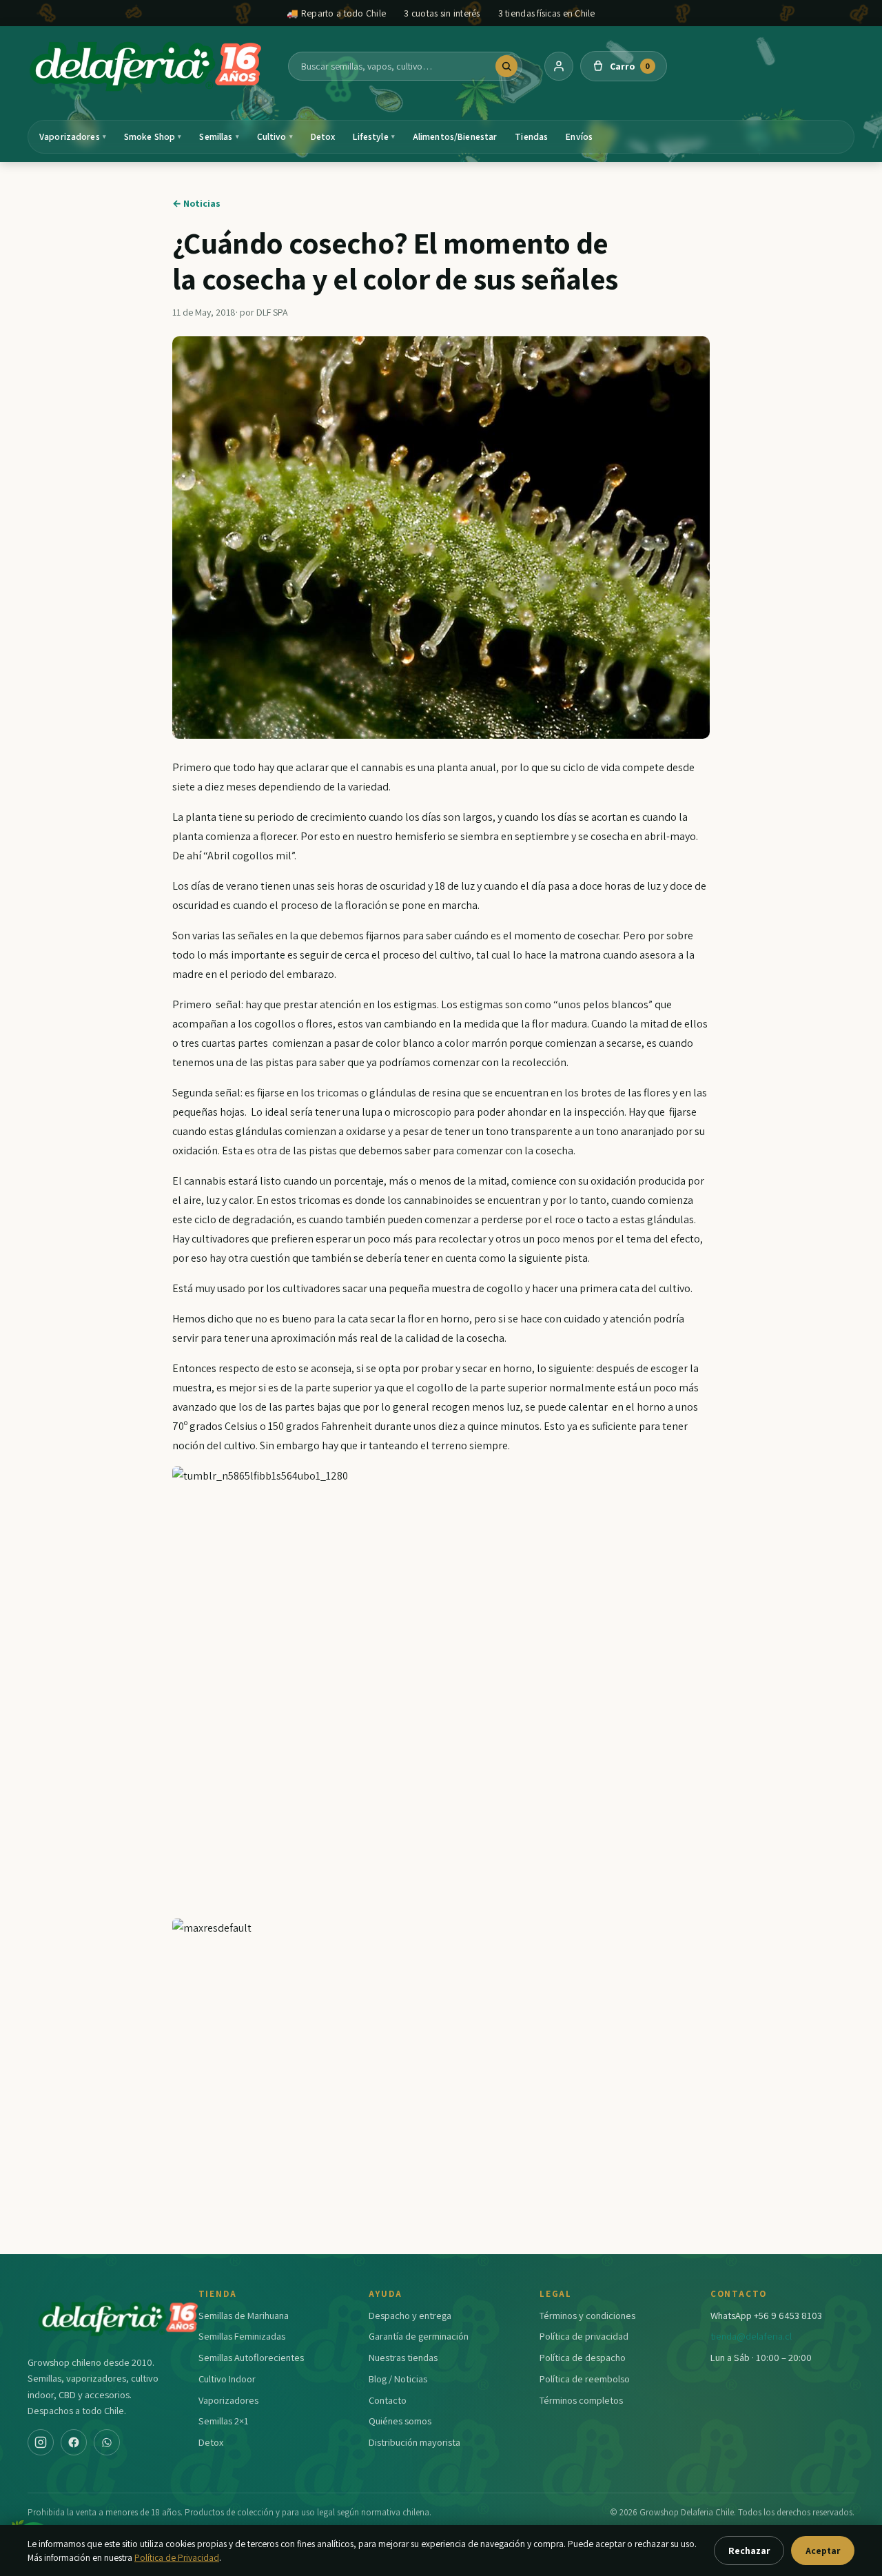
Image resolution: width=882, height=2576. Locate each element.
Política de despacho (583, 2357)
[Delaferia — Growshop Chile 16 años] (147, 66)
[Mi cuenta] (559, 66)
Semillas (219, 136)
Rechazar (749, 2551)
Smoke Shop (153, 136)
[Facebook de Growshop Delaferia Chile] (74, 2442)
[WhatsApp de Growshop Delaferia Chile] (107, 2442)
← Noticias (196, 203)
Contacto (388, 2400)
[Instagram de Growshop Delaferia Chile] (41, 2442)
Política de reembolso (585, 2379)
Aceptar (823, 2551)
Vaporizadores (73, 136)
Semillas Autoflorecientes (251, 2357)
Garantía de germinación (419, 2336)
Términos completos (581, 2400)
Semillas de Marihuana (244, 2315)
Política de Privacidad (177, 2557)
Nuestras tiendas (403, 2357)
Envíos (579, 136)
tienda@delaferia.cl (751, 2336)
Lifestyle (373, 136)
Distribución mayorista (414, 2442)
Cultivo (275, 136)
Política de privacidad (584, 2336)
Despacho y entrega (410, 2315)
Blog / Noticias (398, 2379)
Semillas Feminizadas (242, 2336)
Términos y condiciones (587, 2315)
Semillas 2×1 (224, 2421)
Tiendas (531, 136)
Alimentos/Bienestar (455, 136)
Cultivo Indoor (227, 2379)
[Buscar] (506, 66)
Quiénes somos (400, 2421)
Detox (323, 136)
